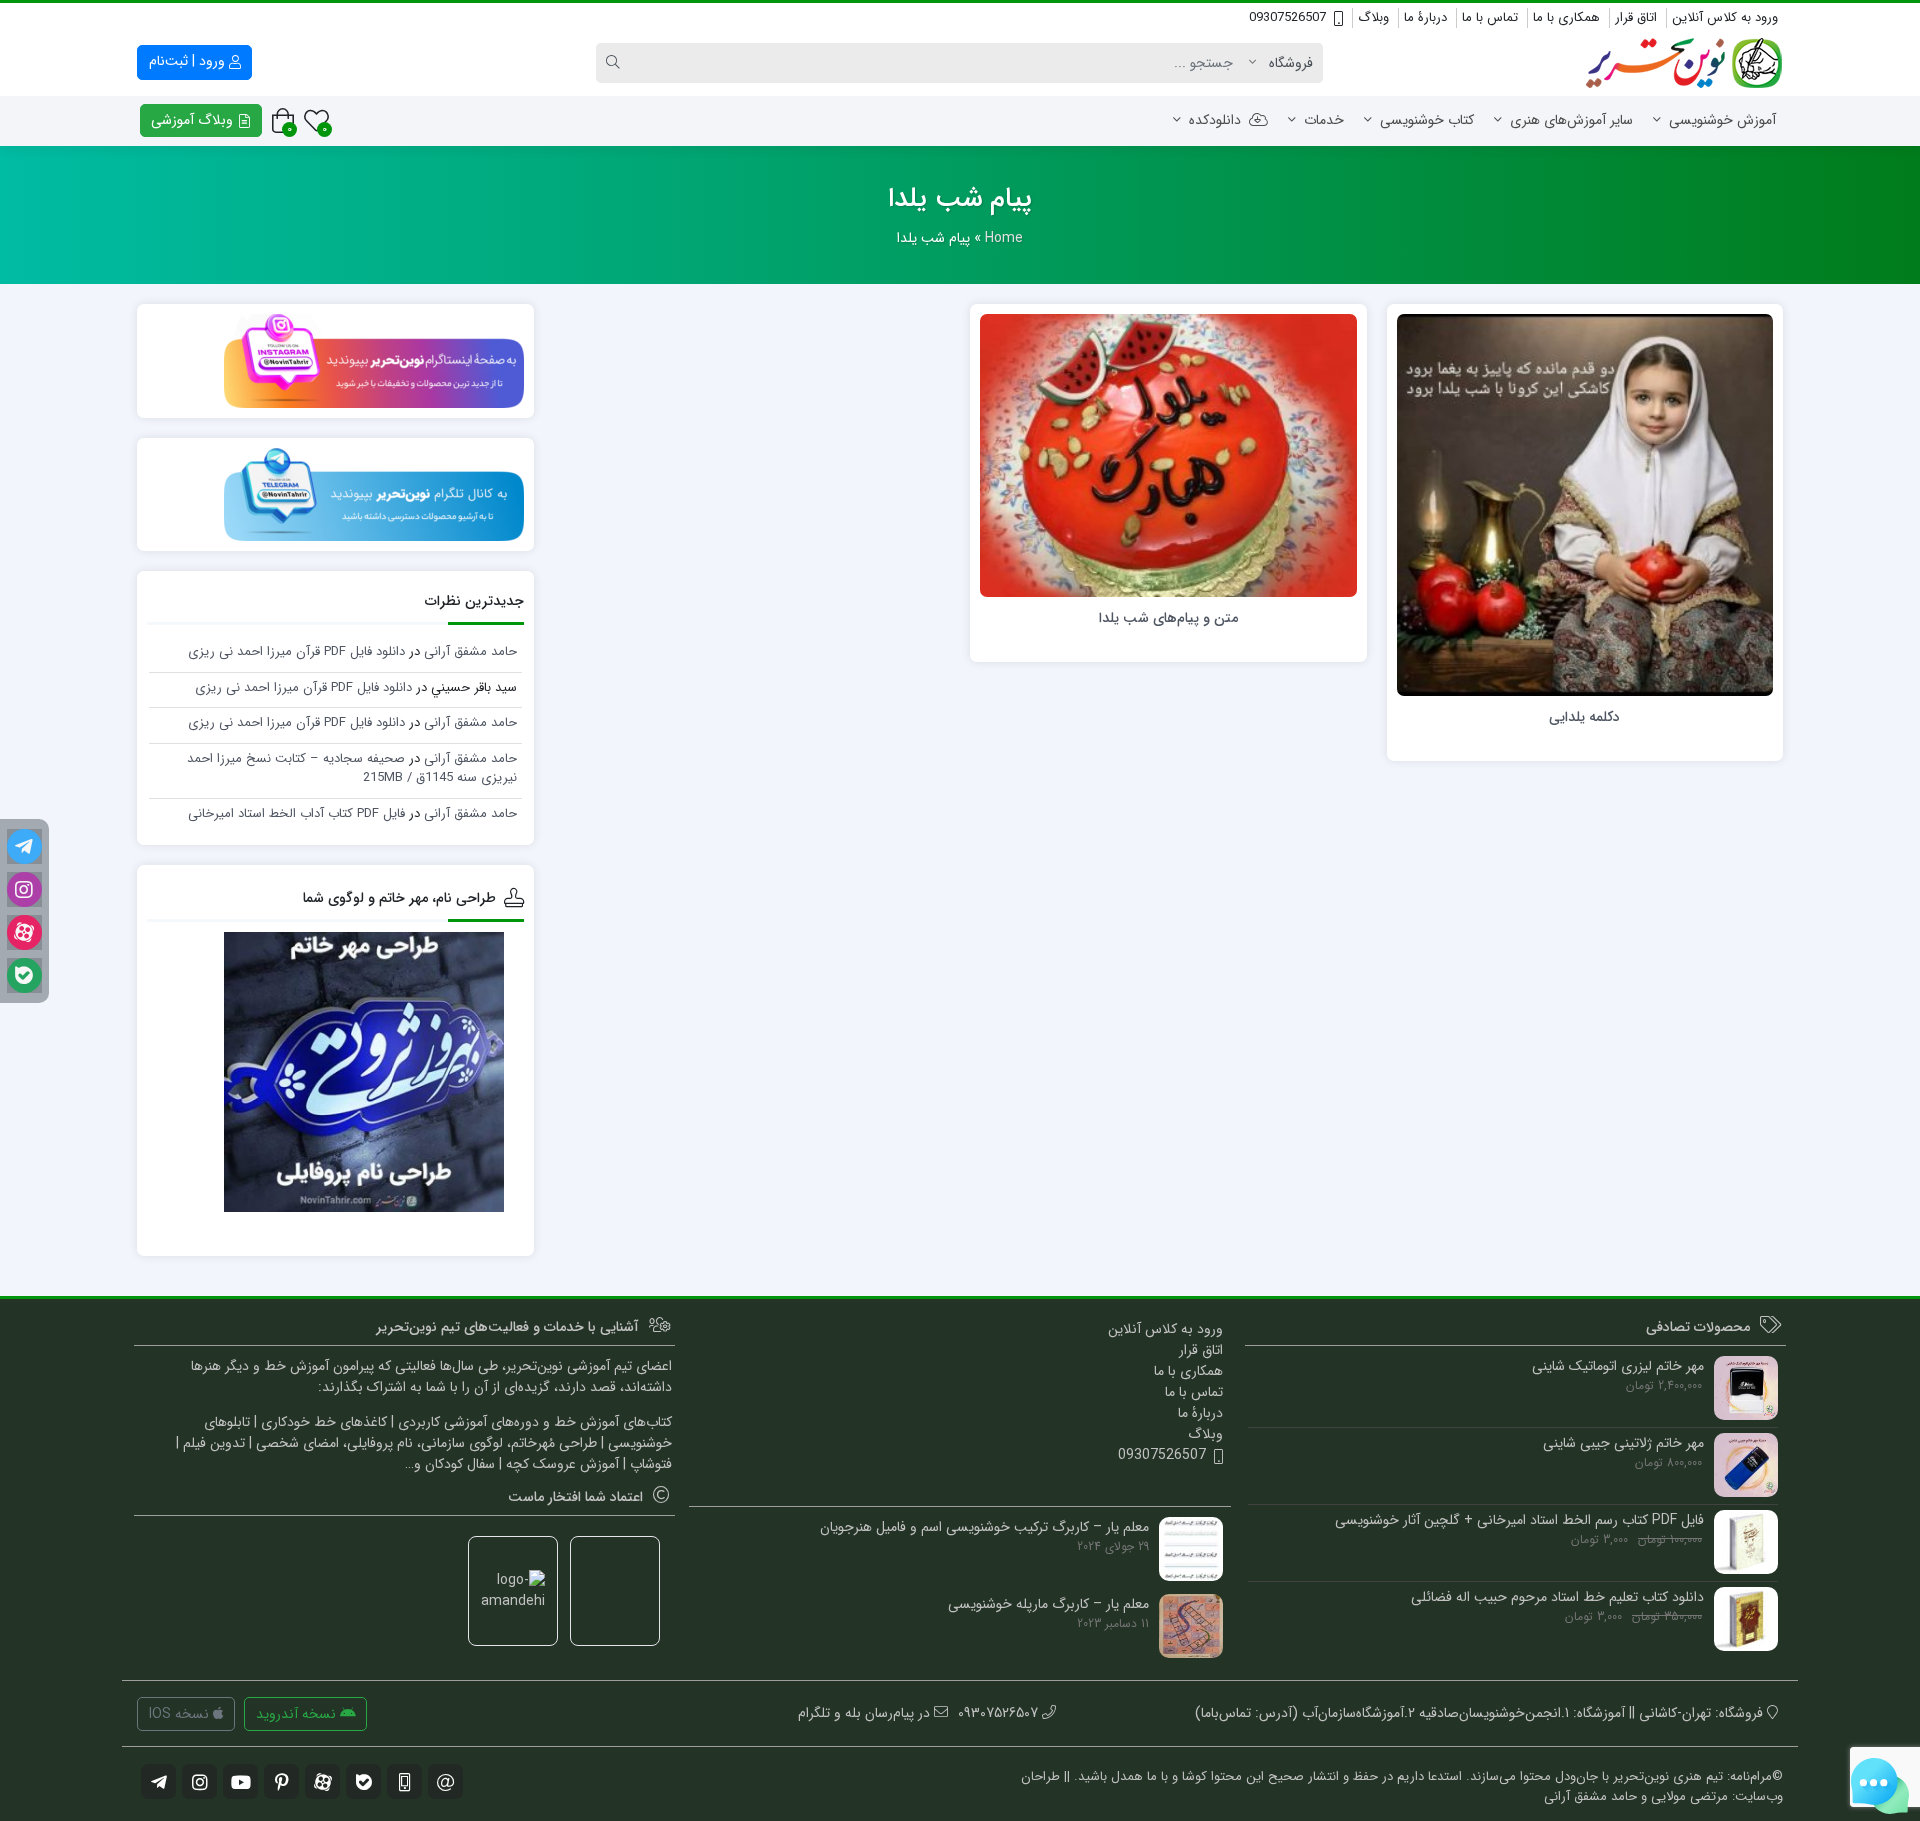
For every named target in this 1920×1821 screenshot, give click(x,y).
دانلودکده (1215, 120)
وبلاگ (1373, 17)
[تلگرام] (24, 846)
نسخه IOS (181, 1714)
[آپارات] (24, 932)
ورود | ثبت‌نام (189, 61)
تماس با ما (1490, 17)
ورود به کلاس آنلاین (1725, 17)
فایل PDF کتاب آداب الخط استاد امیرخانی (296, 813)
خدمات (1324, 120)
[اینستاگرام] (24, 889)
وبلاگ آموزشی (194, 120)
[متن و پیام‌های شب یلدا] (1168, 455)
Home (1004, 238)
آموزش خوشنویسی (1722, 120)
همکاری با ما (1566, 17)
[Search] (616, 63)
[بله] (24, 975)
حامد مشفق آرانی (470, 651)
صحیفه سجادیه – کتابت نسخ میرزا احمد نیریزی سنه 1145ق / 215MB (352, 768)
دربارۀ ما (1425, 17)
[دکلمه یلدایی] (1585, 504)
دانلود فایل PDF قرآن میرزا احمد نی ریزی (296, 651)
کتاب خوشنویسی (1427, 120)
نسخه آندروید (298, 1714)
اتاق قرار (1636, 17)
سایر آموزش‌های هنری (1571, 120)
